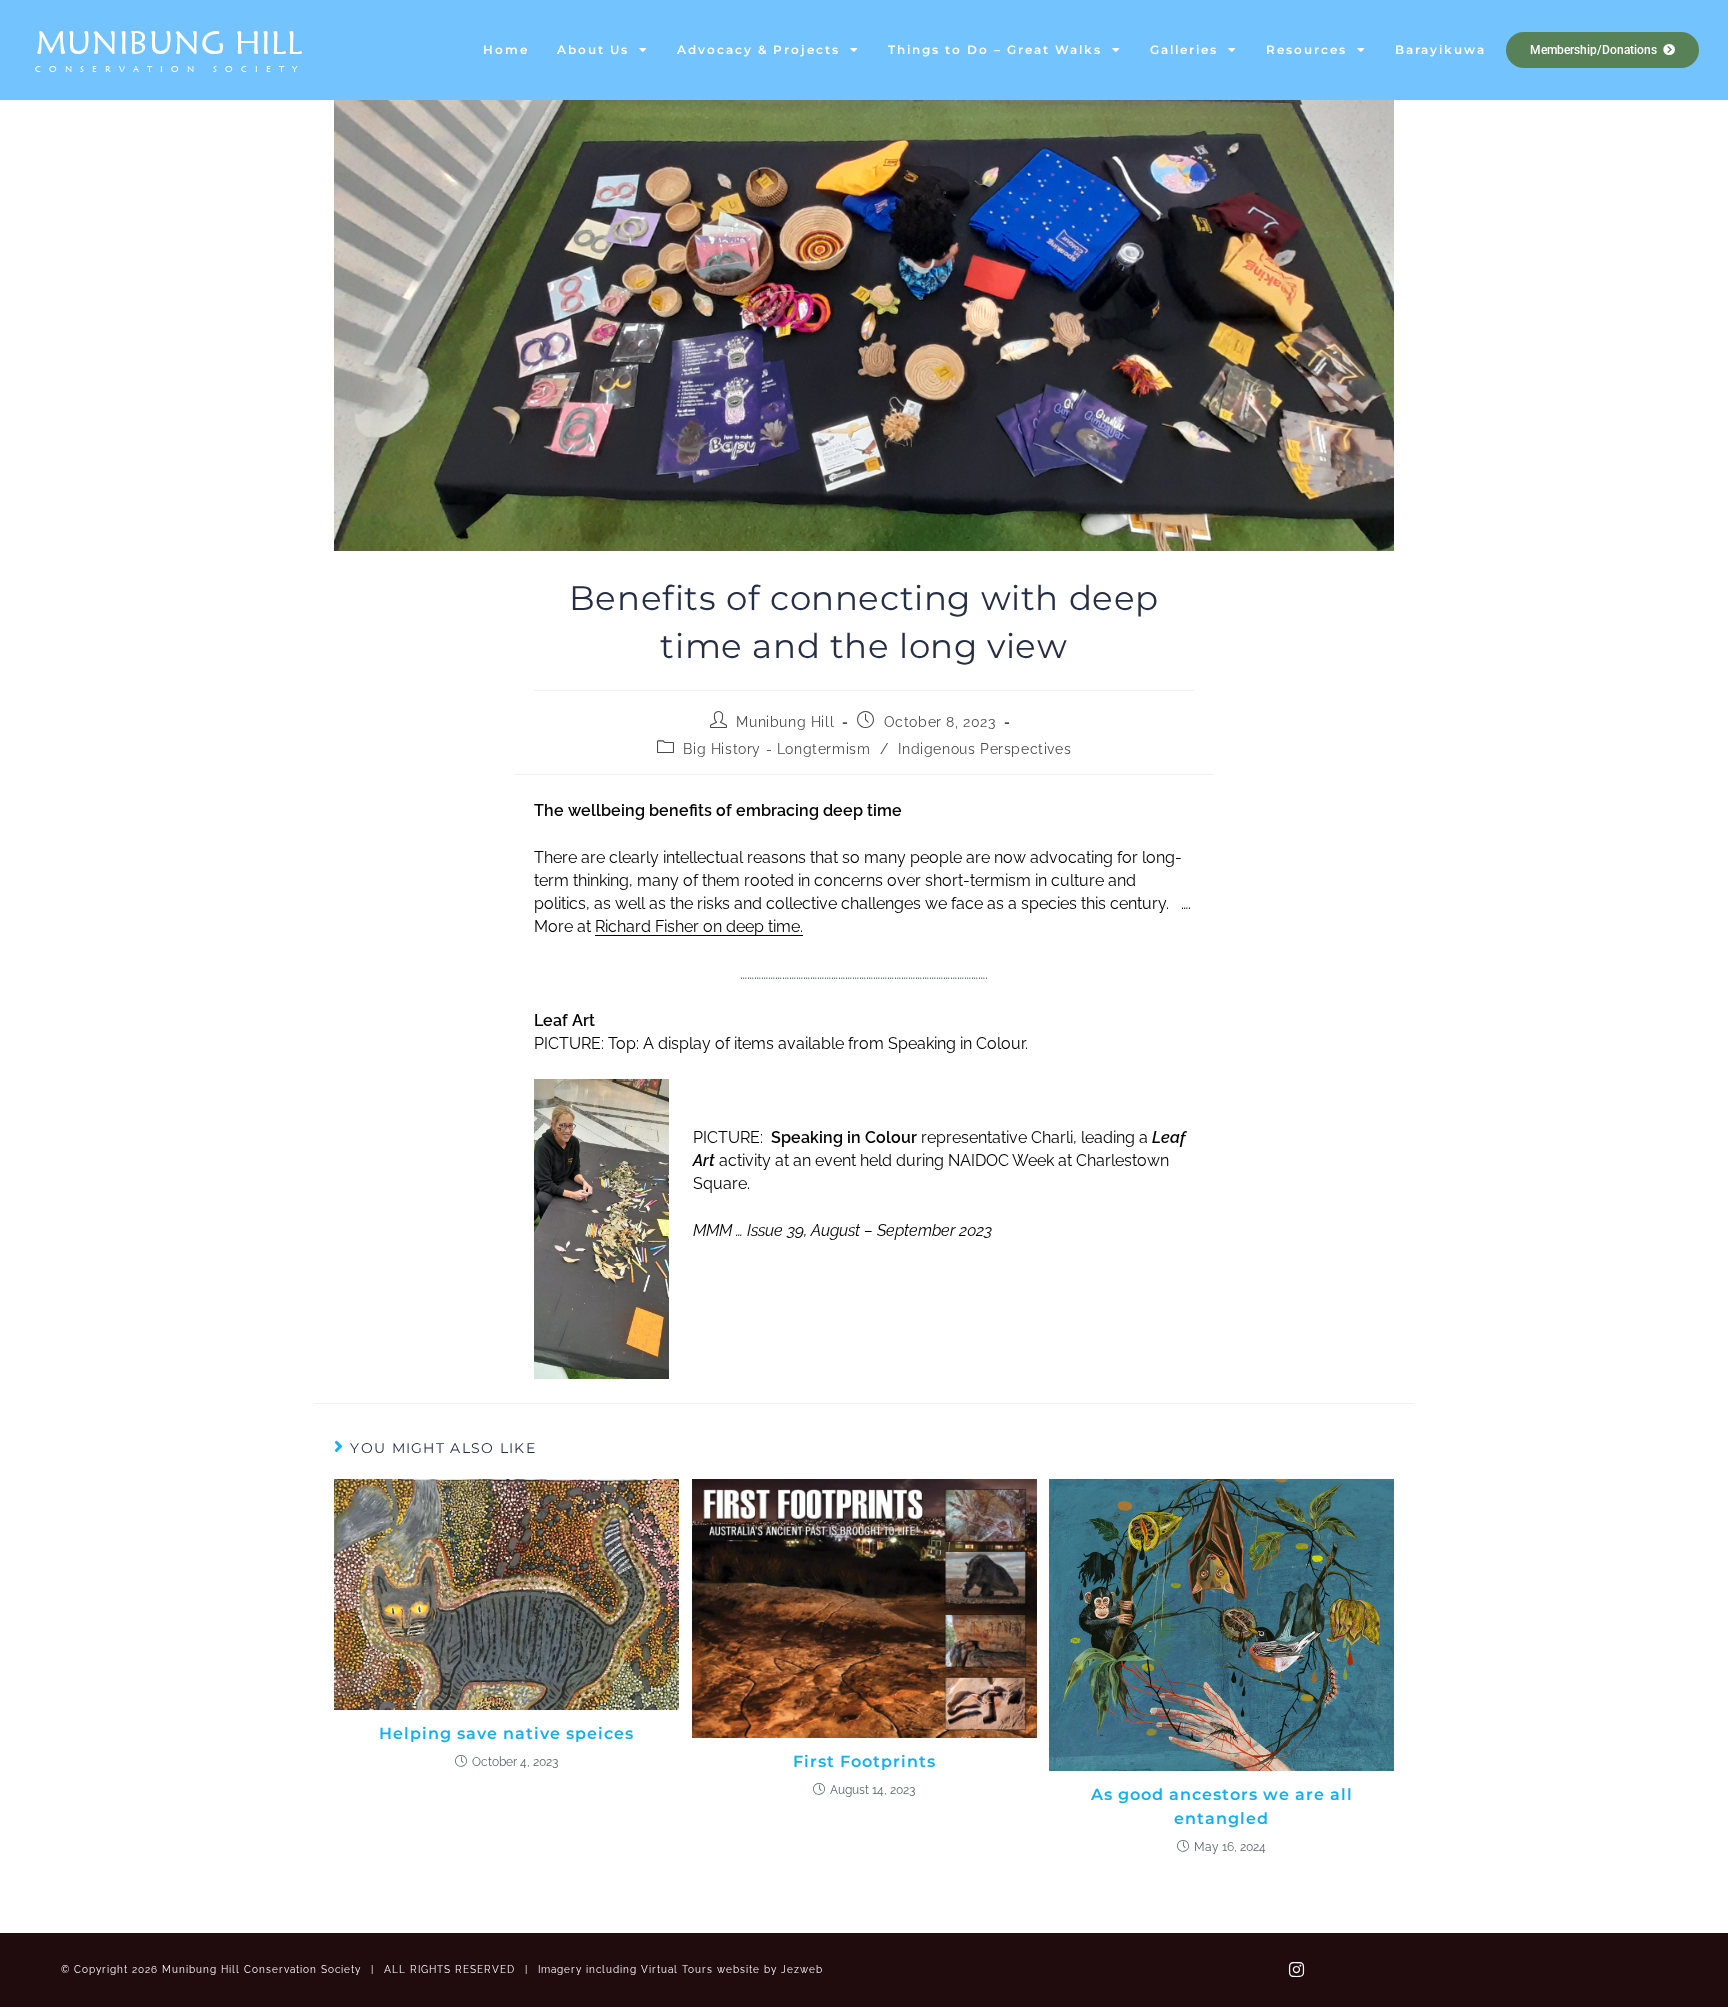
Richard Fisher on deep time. (699, 926)
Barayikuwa (1440, 49)
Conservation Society (170, 68)
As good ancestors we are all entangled (1222, 1806)
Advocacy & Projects (758, 49)
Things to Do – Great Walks (995, 49)
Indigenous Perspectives (984, 749)
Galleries (1184, 49)
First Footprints (864, 1761)
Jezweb (802, 1969)
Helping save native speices (506, 1733)
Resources (1306, 49)
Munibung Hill (169, 42)
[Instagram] (1296, 1970)
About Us (593, 49)
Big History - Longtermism (776, 749)
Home (506, 49)
